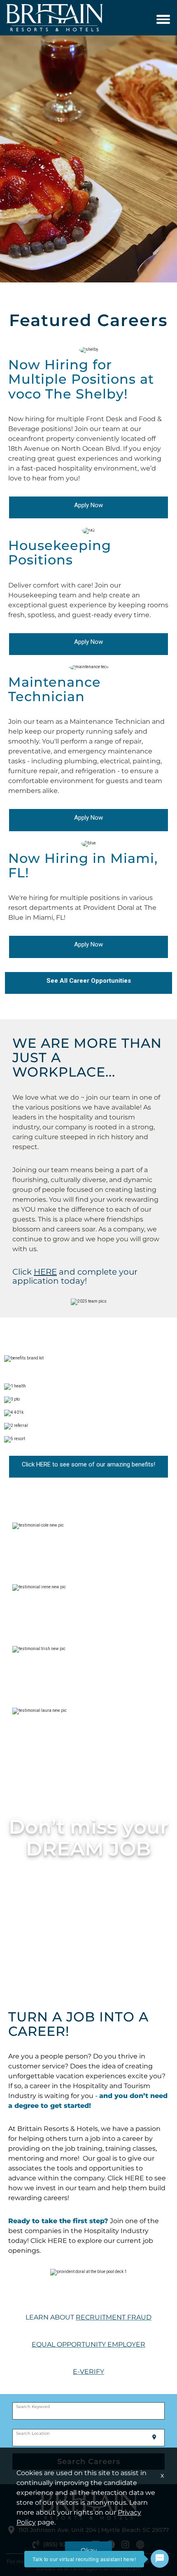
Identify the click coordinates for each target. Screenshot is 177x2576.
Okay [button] (89, 2550)
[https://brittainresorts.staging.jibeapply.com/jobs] (58, 1272)
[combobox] (89, 2411)
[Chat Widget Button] (160, 2559)
